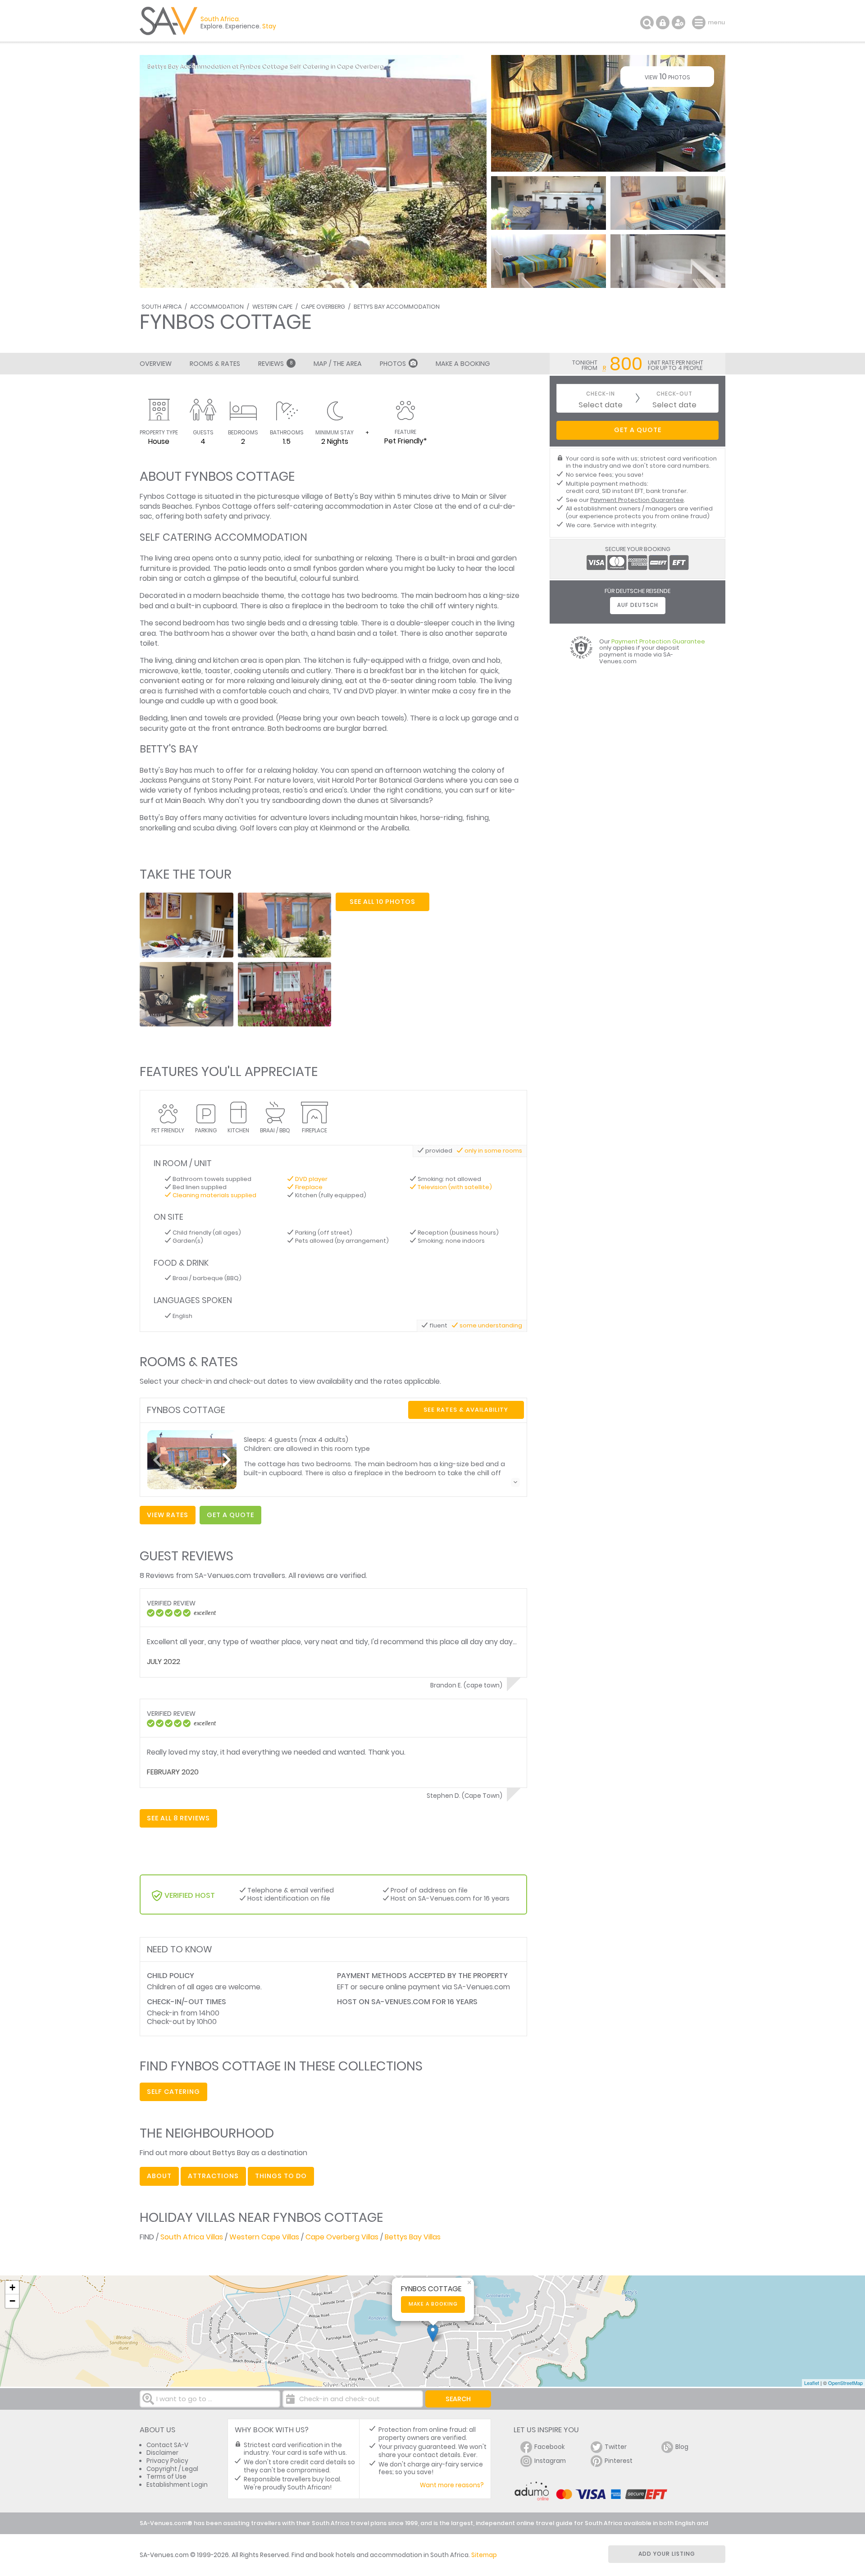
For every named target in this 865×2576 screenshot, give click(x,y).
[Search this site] (647, 23)
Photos (393, 364)
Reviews (275, 364)
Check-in (601, 394)
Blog (682, 2447)
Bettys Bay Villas (413, 2237)
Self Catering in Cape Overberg (337, 66)
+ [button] (12, 2287)
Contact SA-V (167, 2445)
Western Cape (272, 307)
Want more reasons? (452, 2485)
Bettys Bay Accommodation (397, 307)
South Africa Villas (192, 2237)
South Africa (162, 307)
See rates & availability (466, 1410)
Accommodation (217, 307)
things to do (281, 2176)
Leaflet (812, 2383)
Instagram (550, 2461)
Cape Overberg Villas (342, 2237)
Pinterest (619, 2461)
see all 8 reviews (178, 1818)
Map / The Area (338, 364)
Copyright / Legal (172, 2469)
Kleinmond (338, 828)
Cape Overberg (323, 307)
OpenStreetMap (845, 2383)
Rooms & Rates (215, 364)
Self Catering (173, 2092)
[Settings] (678, 23)
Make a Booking (463, 364)
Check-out (674, 394)
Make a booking (433, 2304)
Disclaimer (162, 2453)
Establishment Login (177, 2485)
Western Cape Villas (264, 2237)
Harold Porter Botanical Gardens (388, 780)
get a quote (230, 1515)
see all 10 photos (382, 902)
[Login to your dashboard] (663, 23)
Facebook (550, 2447)
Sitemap (484, 2555)
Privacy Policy (167, 2461)
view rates (168, 1515)
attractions (213, 2176)
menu (700, 23)
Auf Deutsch (638, 605)
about (159, 2176)
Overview (156, 364)
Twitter (616, 2447)
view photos (667, 76)
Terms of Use (166, 2477)
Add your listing (667, 2554)
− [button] (12, 2301)
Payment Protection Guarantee (637, 500)
